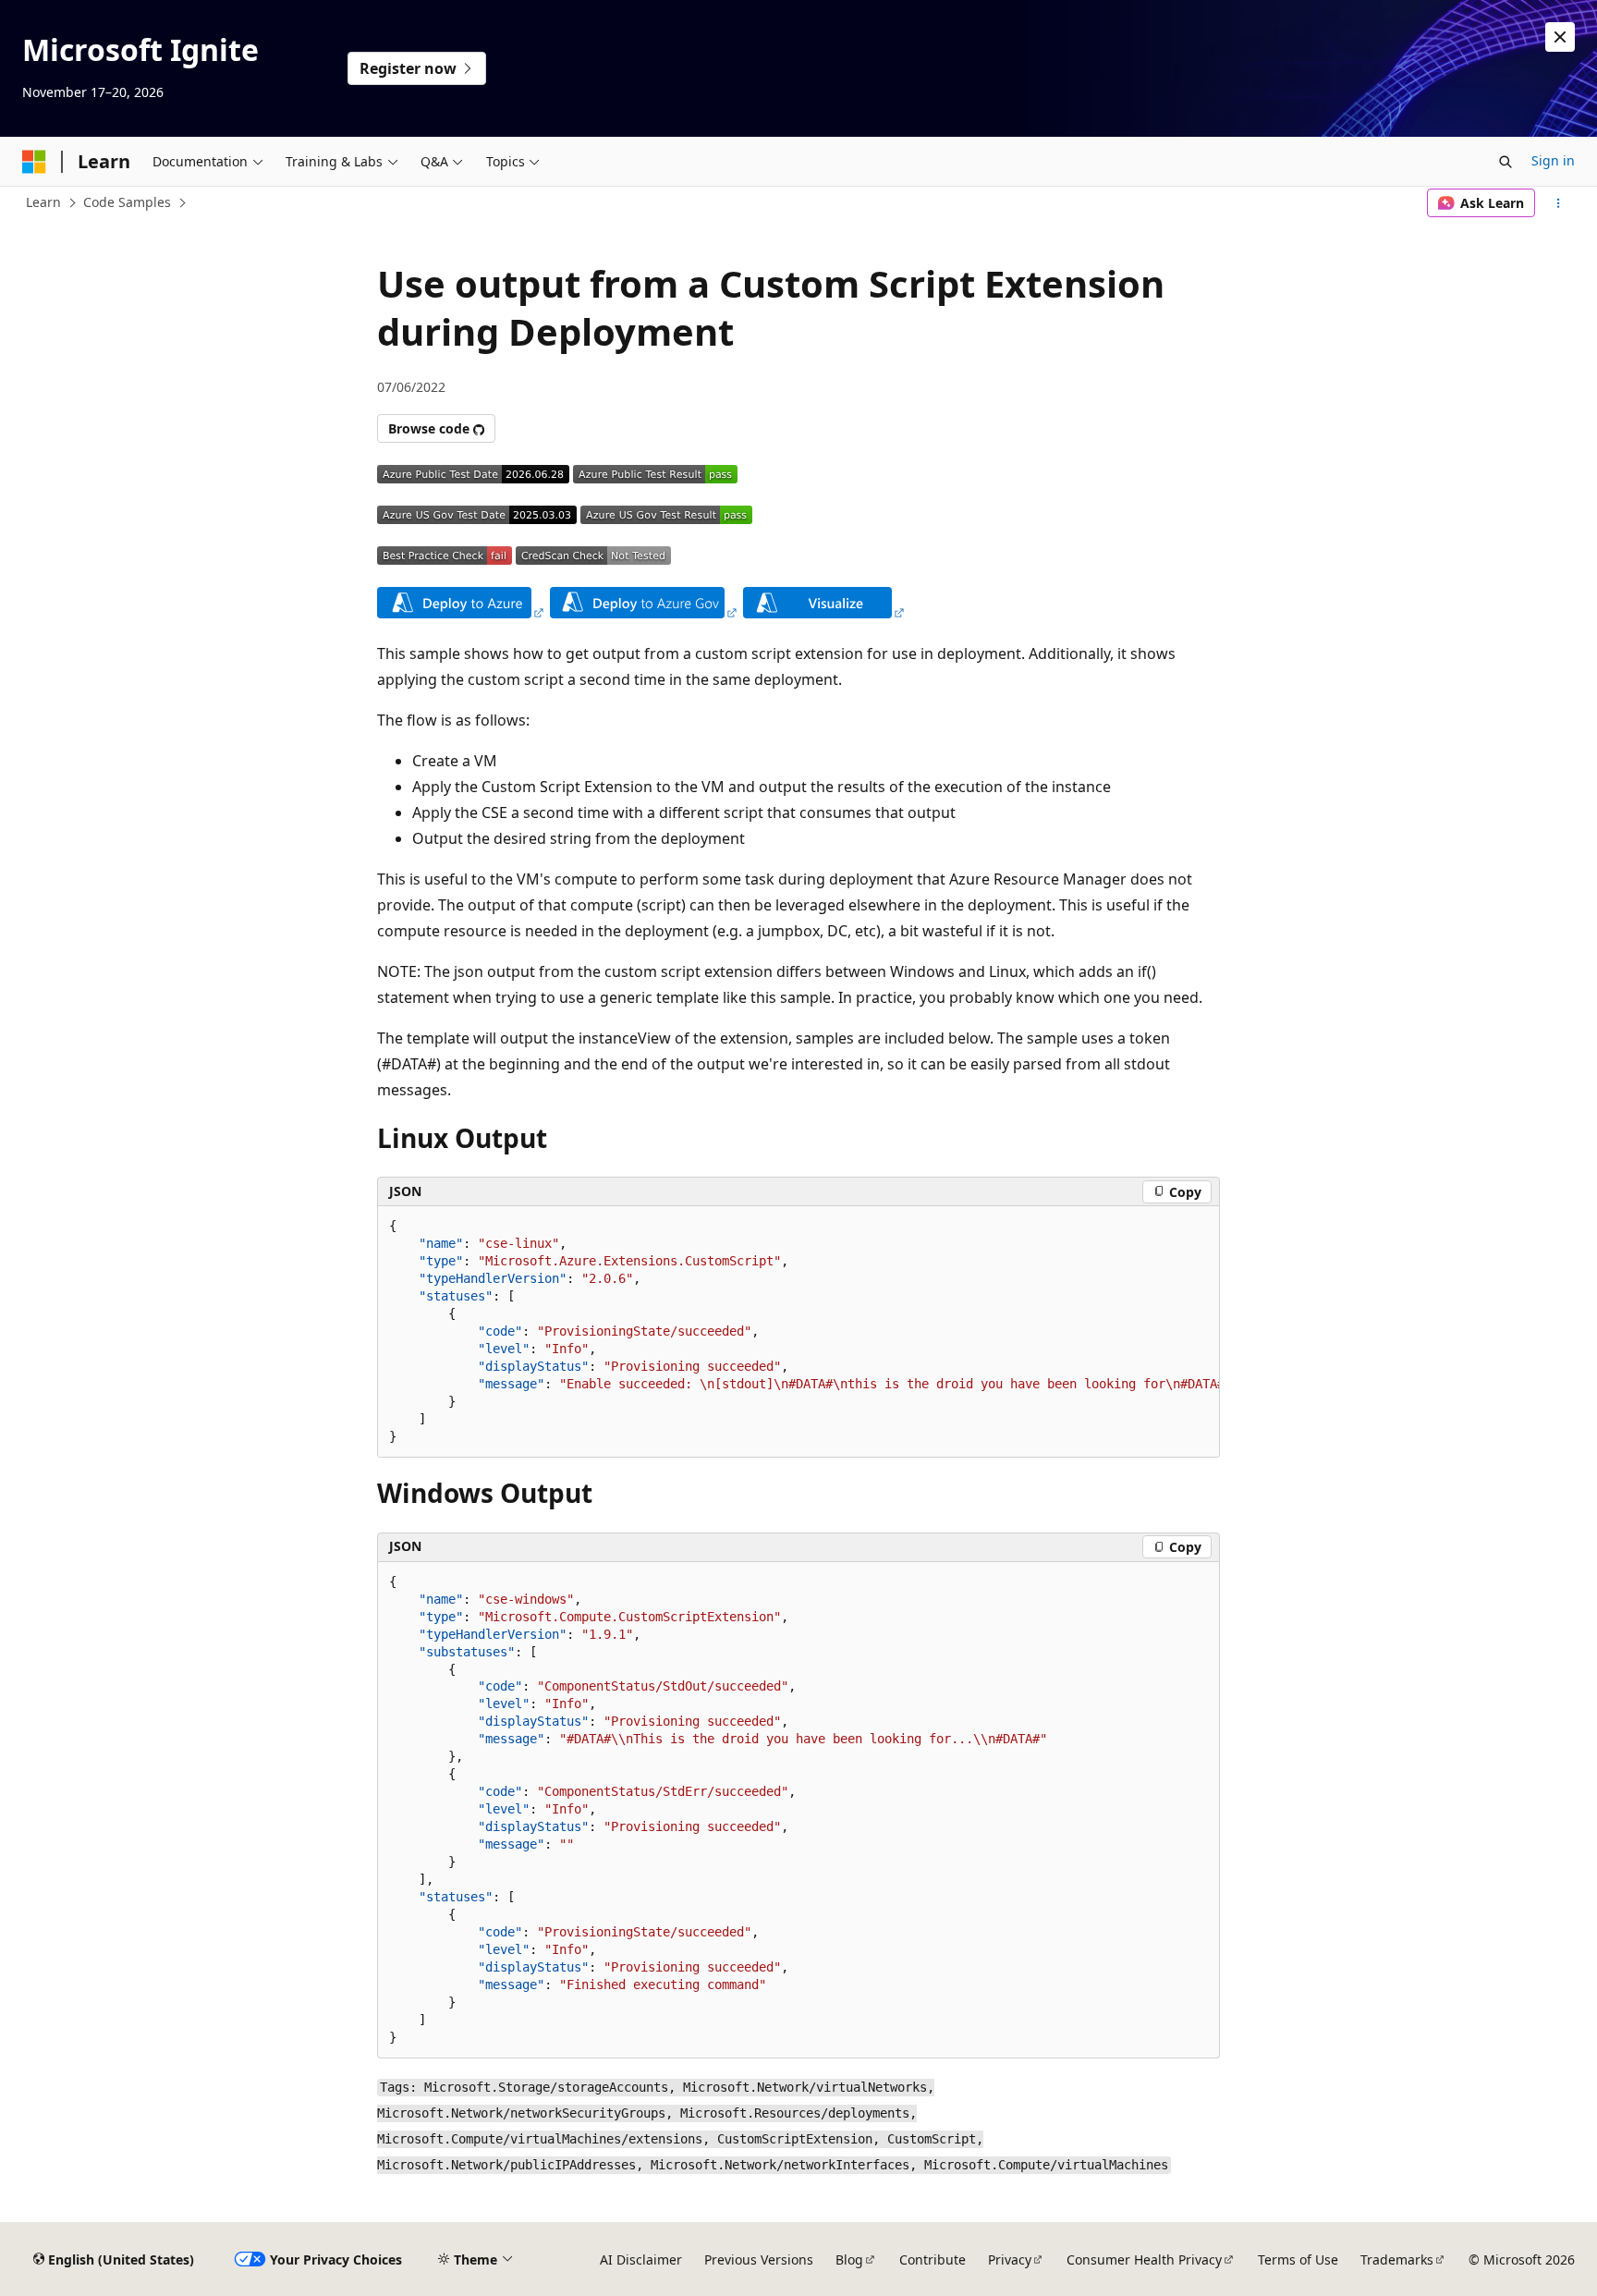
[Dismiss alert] (1560, 37)
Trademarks (1397, 2259)
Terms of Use (1298, 2259)
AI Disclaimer (641, 2259)
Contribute (933, 2259)
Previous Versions (759, 2259)
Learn (43, 202)
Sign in (1553, 160)
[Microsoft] (34, 162)
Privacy (1010, 2259)
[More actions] (1559, 203)
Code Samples (127, 202)
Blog (849, 2259)
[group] (798, 1332)
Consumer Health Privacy (1144, 2259)
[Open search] (1506, 162)
